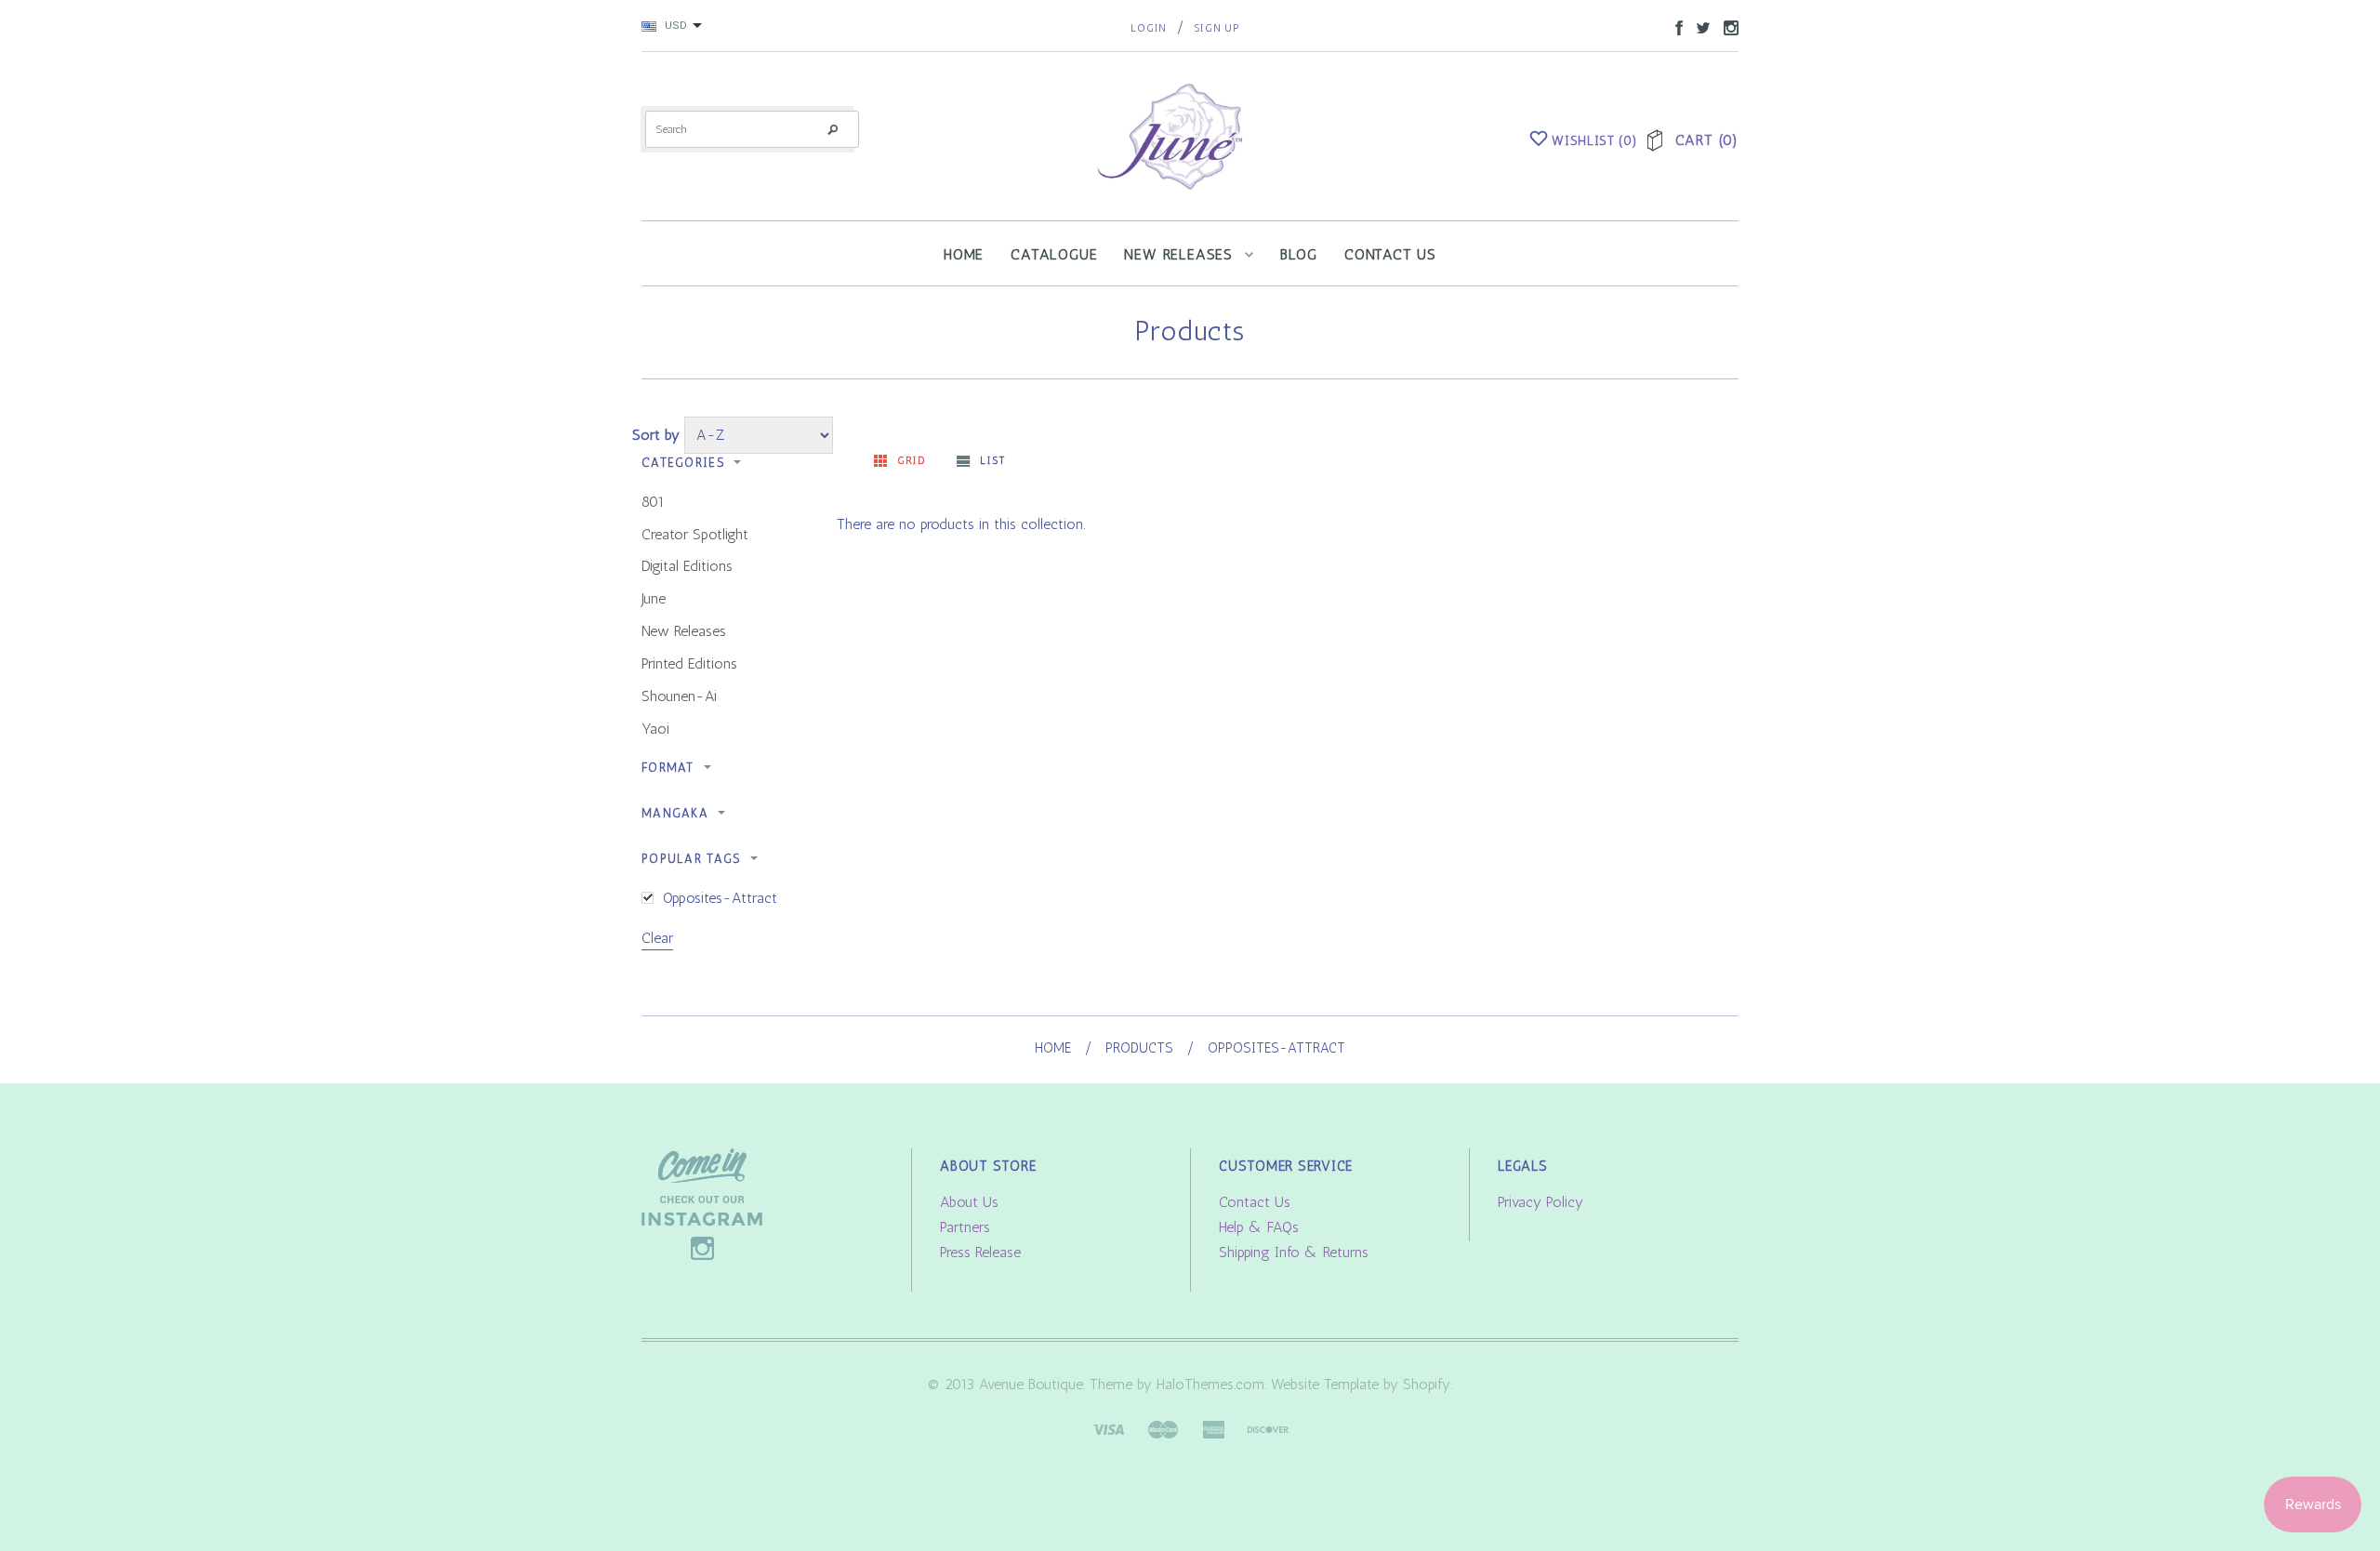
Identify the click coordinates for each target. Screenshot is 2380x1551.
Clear (657, 938)
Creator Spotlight (695, 534)
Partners (965, 1227)
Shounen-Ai (679, 696)
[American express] (1213, 1428)
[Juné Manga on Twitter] (1699, 27)
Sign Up (1216, 28)
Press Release (980, 1252)
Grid (912, 461)
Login (1149, 28)
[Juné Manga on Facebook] (1674, 27)
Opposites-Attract (720, 898)
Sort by (656, 435)
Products (1139, 1048)
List (992, 461)
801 (653, 502)
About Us (969, 1202)
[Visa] (1108, 1428)
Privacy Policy (1540, 1202)
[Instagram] (702, 1203)
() (1594, 141)
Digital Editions (687, 566)
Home (1053, 1048)
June (654, 598)
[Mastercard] (1163, 1428)
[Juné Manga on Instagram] (1726, 27)
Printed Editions (689, 663)
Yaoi (655, 729)
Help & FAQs (1259, 1227)
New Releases (684, 631)
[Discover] (1268, 1428)
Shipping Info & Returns (1294, 1252)
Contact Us (1255, 1202)
